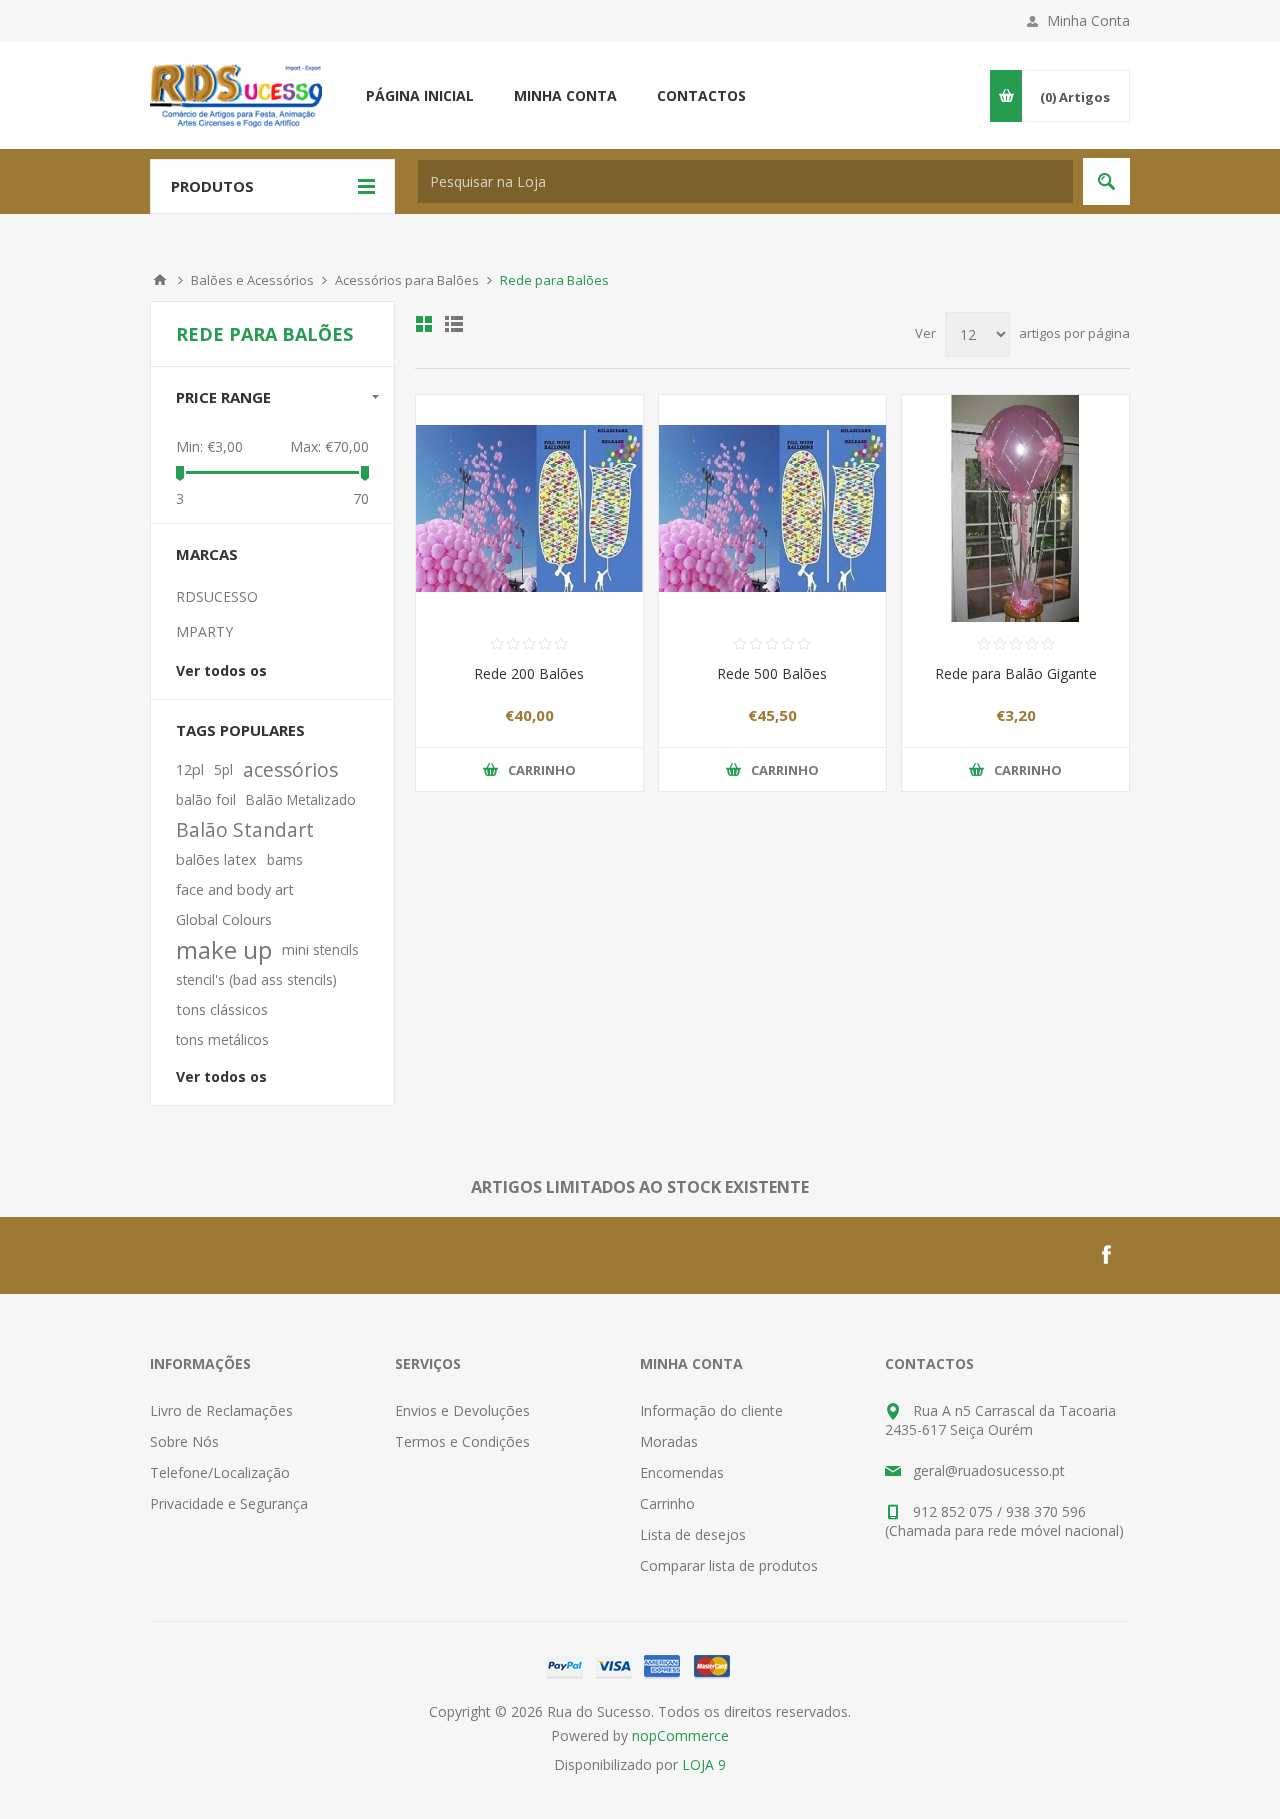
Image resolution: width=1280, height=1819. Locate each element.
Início (160, 280)
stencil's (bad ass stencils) (256, 979)
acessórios (290, 769)
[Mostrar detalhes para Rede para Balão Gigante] (1015, 508)
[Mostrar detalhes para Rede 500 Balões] (772, 508)
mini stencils (320, 949)
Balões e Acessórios (252, 280)
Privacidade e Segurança (229, 1503)
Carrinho (667, 1503)
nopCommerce (680, 1735)
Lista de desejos (693, 1534)
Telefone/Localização (220, 1472)
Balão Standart (245, 829)
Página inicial (420, 95)
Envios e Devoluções (462, 1410)
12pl (190, 769)
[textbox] (745, 181)
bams (285, 859)
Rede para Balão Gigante (1016, 673)
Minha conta (565, 95)
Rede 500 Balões (772, 673)
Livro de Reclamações (221, 1410)
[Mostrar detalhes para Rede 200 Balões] (529, 508)
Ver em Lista (454, 324)
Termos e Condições (462, 1441)
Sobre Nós (184, 1441)
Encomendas (682, 1472)
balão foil (206, 799)
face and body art (235, 889)
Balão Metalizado (301, 799)
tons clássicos (222, 1009)
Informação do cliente (711, 1410)
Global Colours (224, 919)
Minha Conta (1088, 20)
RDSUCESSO (217, 596)
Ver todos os (221, 670)
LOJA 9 (704, 1764)
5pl (223, 769)
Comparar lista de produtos (729, 1565)
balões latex (216, 859)
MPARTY (204, 631)
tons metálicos (222, 1039)
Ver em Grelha (424, 324)
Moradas (669, 1441)
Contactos (701, 95)
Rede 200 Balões (529, 673)
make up (224, 950)
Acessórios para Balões (407, 280)
